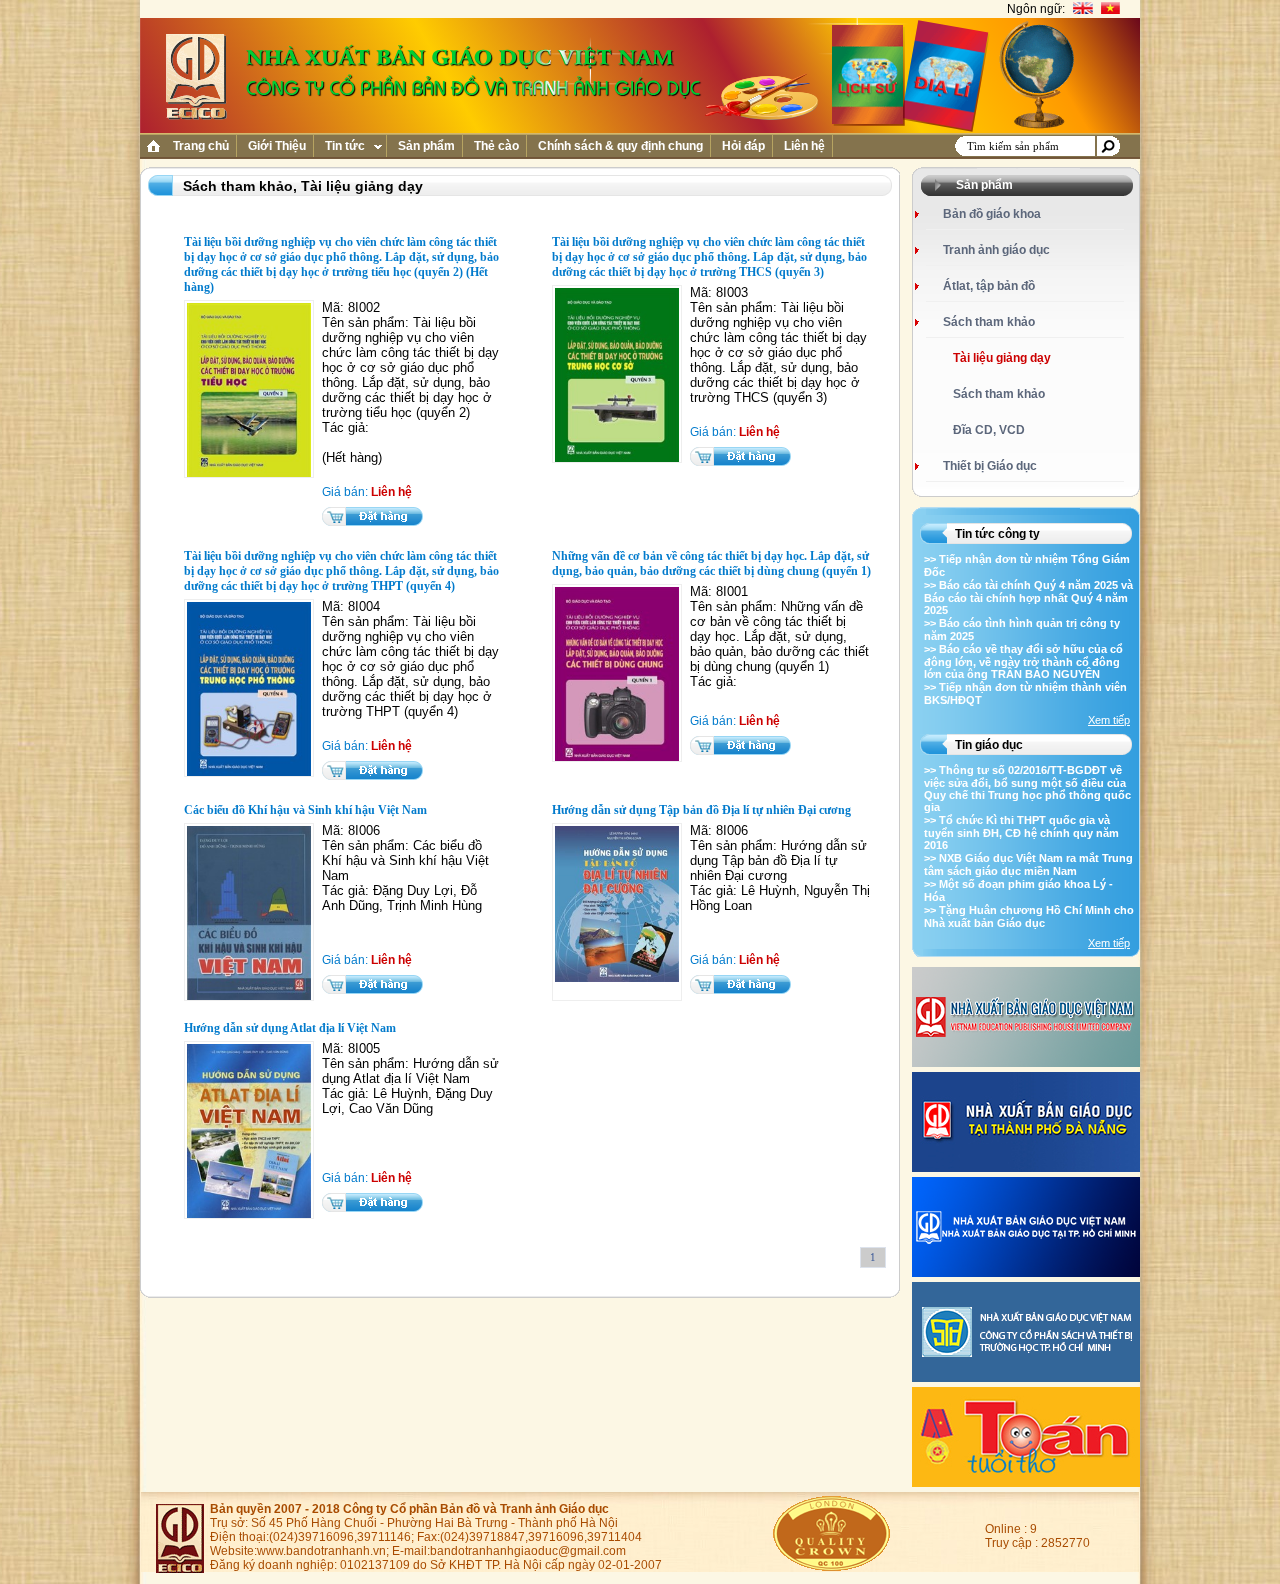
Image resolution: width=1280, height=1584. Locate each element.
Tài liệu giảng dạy (1002, 358)
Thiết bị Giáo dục (990, 466)
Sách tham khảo (989, 322)
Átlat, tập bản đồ (989, 286)
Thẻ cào (496, 146)
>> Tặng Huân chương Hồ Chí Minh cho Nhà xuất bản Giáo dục (1029, 916)
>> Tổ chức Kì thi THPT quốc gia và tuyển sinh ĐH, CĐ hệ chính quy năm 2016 (1021, 832)
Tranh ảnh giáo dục (996, 250)
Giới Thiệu (277, 146)
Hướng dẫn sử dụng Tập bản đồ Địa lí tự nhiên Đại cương (701, 810)
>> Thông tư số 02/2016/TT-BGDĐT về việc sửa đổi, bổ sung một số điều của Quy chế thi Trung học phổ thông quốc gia (1027, 788)
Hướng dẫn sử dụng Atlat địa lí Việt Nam (290, 1028)
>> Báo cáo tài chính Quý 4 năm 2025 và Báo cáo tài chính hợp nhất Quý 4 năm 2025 (1028, 597)
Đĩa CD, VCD (989, 430)
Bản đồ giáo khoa (992, 214)
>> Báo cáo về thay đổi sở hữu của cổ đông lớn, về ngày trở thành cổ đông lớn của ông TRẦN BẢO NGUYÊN (1023, 661)
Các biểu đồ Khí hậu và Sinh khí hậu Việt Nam (305, 810)
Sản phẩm (426, 146)
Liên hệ (804, 146)
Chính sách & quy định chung (620, 146)
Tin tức (345, 146)
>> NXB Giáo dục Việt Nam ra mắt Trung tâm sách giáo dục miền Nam (1028, 864)
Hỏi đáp (743, 146)
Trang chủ (201, 146)
